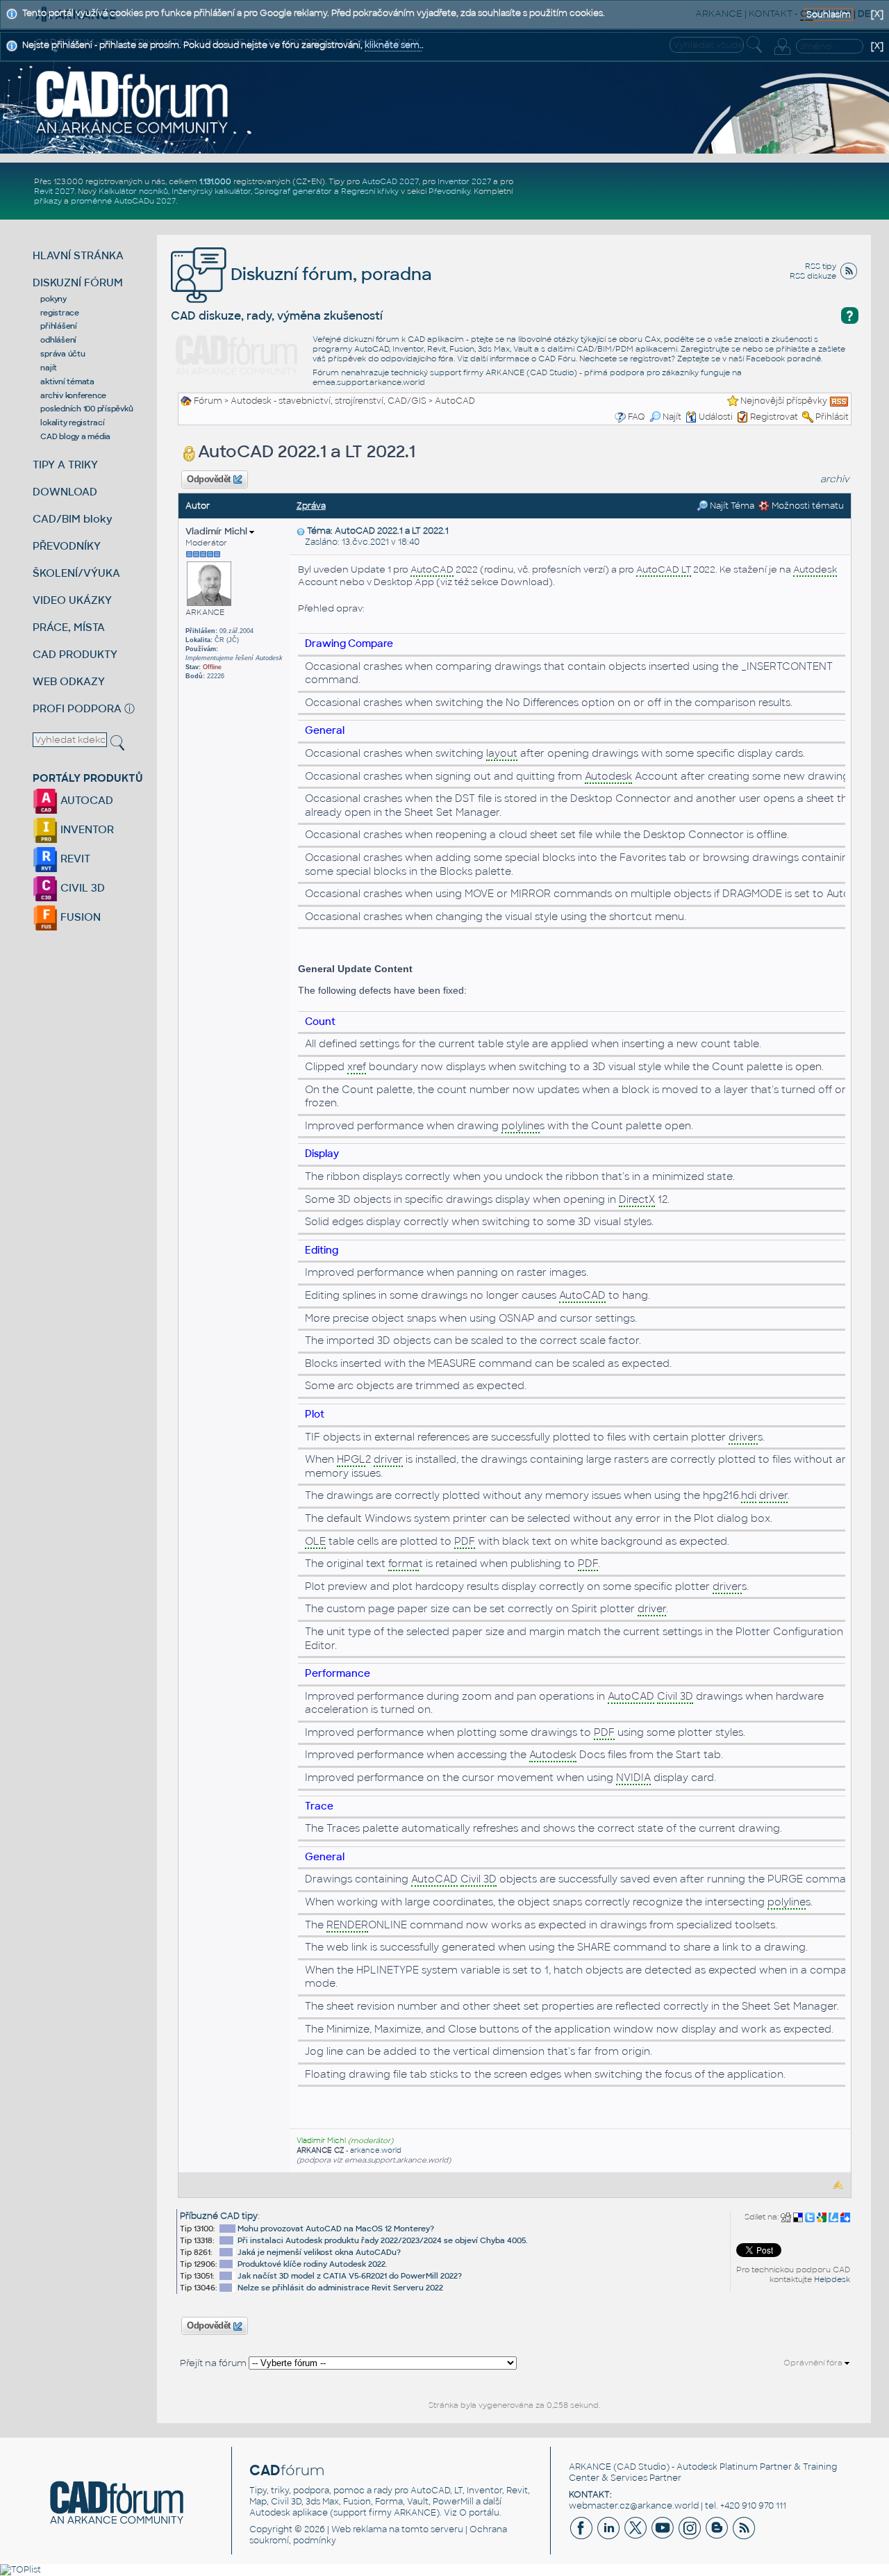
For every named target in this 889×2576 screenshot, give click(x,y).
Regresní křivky (370, 191)
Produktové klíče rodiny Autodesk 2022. (313, 2264)
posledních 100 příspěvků (86, 409)
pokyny (53, 299)
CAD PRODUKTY (75, 654)
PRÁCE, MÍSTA (69, 627)
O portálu (479, 2513)
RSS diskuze (813, 276)
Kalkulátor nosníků (133, 191)
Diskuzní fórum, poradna (329, 274)
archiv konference (73, 395)
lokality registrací (72, 423)
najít (49, 368)
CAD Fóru (557, 359)
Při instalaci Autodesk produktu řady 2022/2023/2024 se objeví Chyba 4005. (383, 2240)
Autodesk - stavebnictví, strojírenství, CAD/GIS (329, 401)
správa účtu (63, 354)
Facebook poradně (783, 359)
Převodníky (449, 191)
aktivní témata (67, 382)
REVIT (74, 859)
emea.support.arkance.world (369, 382)
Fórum (208, 401)
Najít (672, 417)
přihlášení (59, 326)
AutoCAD (455, 401)
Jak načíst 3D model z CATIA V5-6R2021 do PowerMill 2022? (350, 2276)
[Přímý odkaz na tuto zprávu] (301, 531)
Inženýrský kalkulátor (211, 191)
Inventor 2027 (464, 181)
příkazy (48, 201)
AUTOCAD (85, 800)
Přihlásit (832, 417)
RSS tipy (821, 266)
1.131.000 (215, 181)
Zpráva (311, 506)
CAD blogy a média (75, 436)
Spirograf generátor (293, 191)
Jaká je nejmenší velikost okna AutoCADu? (319, 2252)
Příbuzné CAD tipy (219, 2216)
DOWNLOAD (65, 492)
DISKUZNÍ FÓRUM (78, 282)
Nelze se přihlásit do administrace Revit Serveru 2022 (340, 2288)
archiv (835, 479)
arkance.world (376, 2150)
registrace (60, 313)
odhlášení (58, 340)
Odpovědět (209, 479)
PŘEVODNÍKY (67, 546)
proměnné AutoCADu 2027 (123, 201)
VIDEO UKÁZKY (72, 600)
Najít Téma (731, 506)
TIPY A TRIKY (65, 465)
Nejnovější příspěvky (784, 401)
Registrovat (774, 417)
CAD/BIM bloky (73, 519)
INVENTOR (86, 829)
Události (716, 417)
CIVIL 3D (81, 888)
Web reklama (359, 2529)
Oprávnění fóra (814, 2363)
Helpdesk (832, 2279)
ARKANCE (590, 2467)
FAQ (637, 417)
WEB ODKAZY (69, 681)
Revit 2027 (54, 191)
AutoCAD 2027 (390, 181)
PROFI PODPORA (77, 708)
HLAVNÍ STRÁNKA (78, 255)
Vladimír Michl (217, 531)
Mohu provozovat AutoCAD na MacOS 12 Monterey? (336, 2229)
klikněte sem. (393, 45)
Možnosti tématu (807, 506)
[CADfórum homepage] (133, 101)
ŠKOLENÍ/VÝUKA (76, 573)
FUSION (79, 917)
